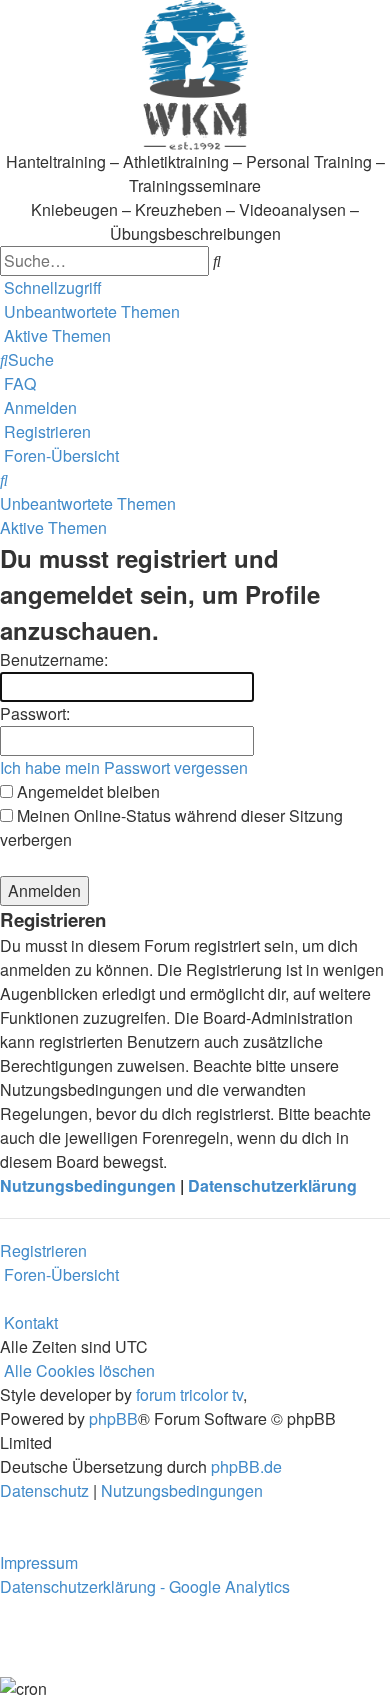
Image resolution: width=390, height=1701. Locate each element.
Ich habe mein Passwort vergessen (124, 767)
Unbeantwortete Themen (88, 503)
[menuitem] (90, 311)
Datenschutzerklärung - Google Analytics (145, 1586)
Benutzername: (54, 659)
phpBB (113, 1418)
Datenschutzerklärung (272, 1185)
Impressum (39, 1562)
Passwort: (35, 713)
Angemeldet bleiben (86, 791)
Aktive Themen (53, 527)
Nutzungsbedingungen (88, 1185)
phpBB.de (246, 1466)
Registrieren (43, 1250)
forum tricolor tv (189, 1394)
